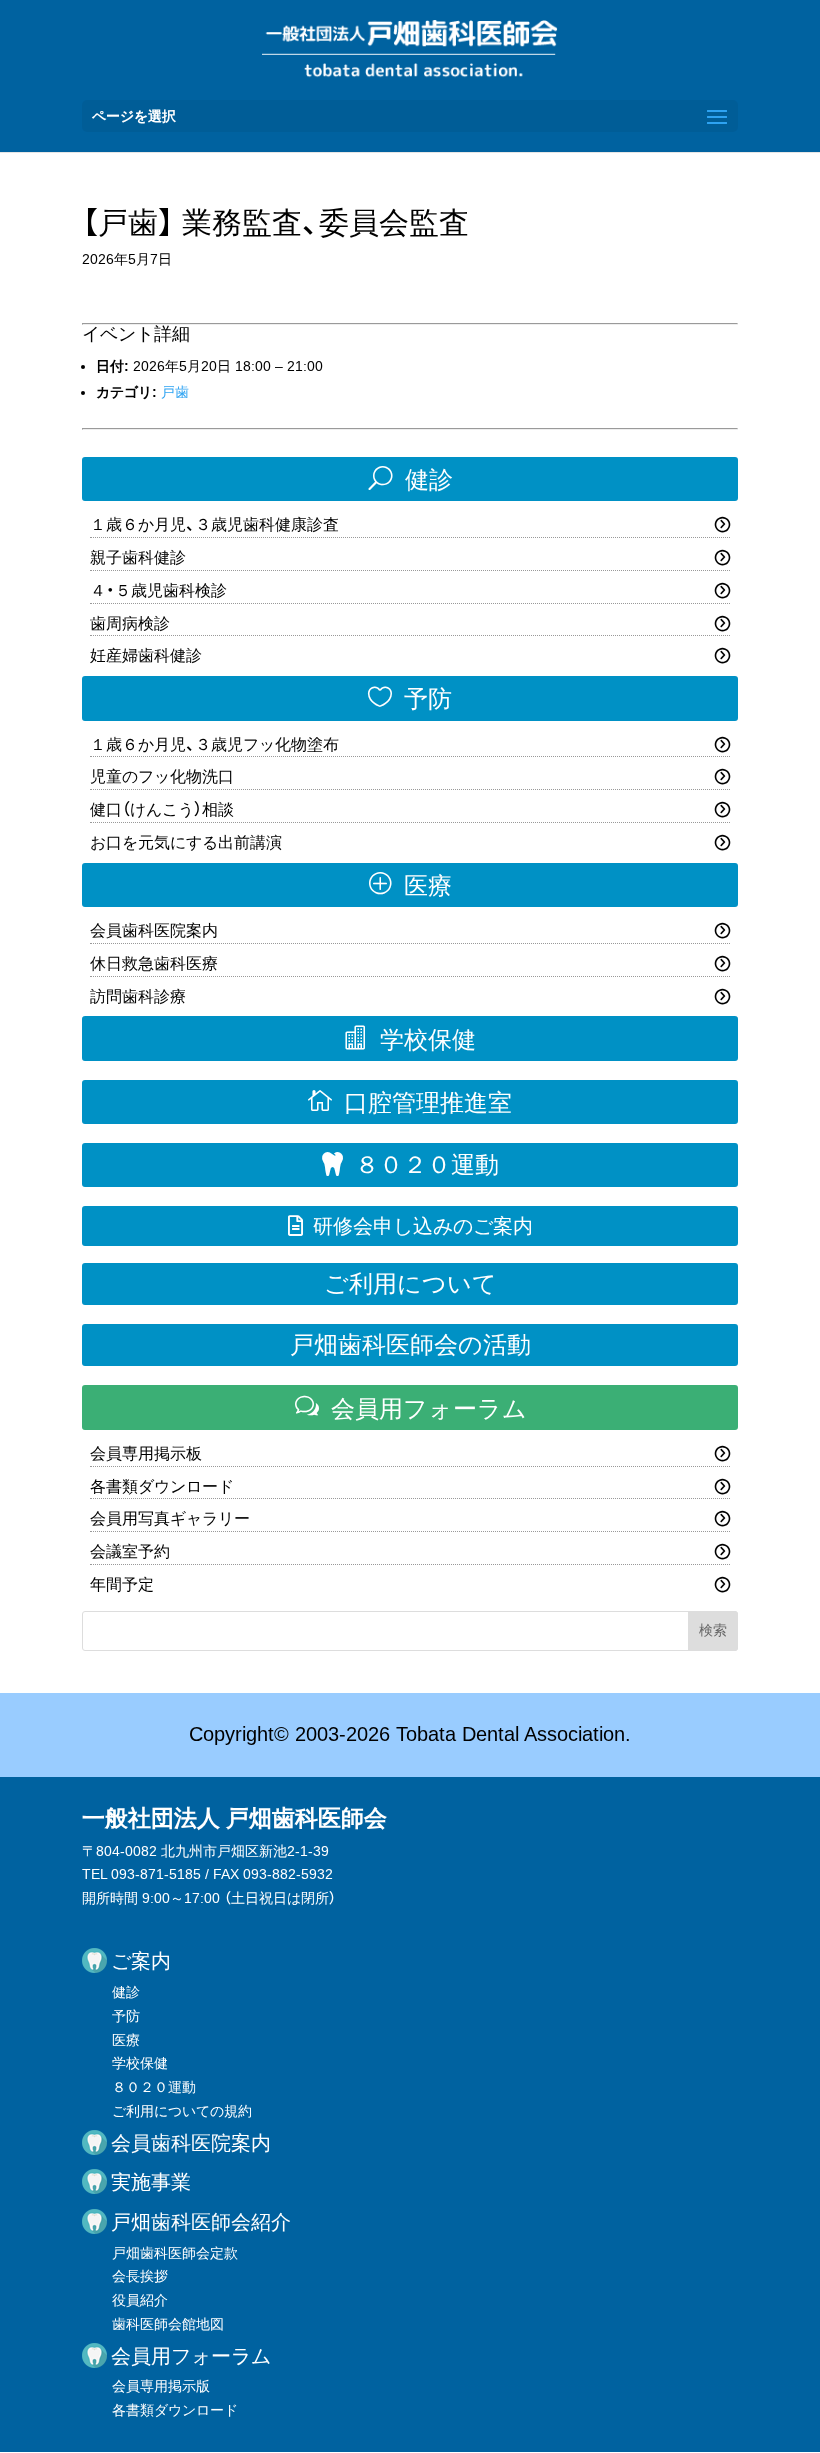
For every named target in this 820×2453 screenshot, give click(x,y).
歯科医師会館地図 (168, 2324)
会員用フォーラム (410, 1408)
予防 (410, 698)
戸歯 (175, 392)
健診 (410, 479)
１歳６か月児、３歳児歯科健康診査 (214, 524)
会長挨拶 (140, 2276)
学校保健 (410, 1039)
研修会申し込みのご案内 (410, 1226)
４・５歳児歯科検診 (158, 590)
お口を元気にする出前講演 (186, 842)
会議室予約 (130, 1551)
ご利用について (410, 1283)
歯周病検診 (130, 623)
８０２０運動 (410, 1164)
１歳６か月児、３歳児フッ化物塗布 (214, 744)
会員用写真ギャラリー (170, 1518)
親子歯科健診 (138, 557)
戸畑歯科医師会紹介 (201, 2222)
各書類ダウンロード (162, 1486)
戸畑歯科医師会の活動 (410, 1344)
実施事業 (151, 2182)
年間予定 (122, 1584)
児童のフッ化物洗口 (162, 776)
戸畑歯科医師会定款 (175, 2253)
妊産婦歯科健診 (146, 655)
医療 (410, 885)
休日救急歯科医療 (154, 963)
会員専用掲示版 (161, 2386)
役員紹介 (140, 2300)
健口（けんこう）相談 (162, 809)
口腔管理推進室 (410, 1102)
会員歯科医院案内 (154, 930)
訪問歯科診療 (138, 996)
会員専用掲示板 (146, 1453)
